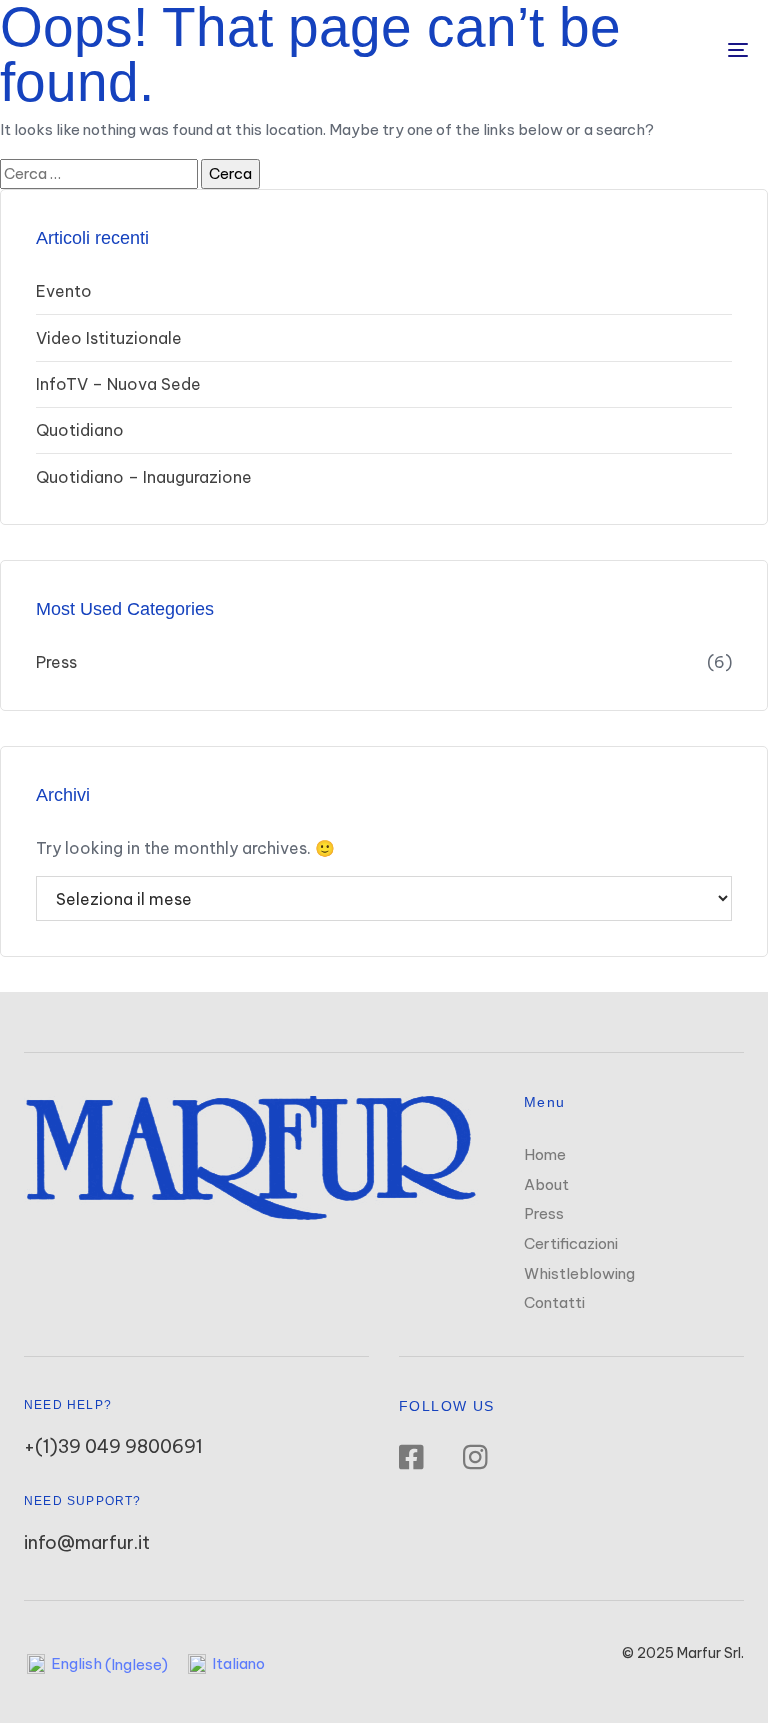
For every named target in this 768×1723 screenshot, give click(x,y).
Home (545, 1154)
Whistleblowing (579, 1273)
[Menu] (626, 50)
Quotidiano (80, 430)
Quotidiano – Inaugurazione (144, 477)
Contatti (554, 1302)
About (546, 1184)
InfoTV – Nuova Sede (118, 384)
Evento (64, 291)
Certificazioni (571, 1243)
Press (56, 662)
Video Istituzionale (109, 338)
